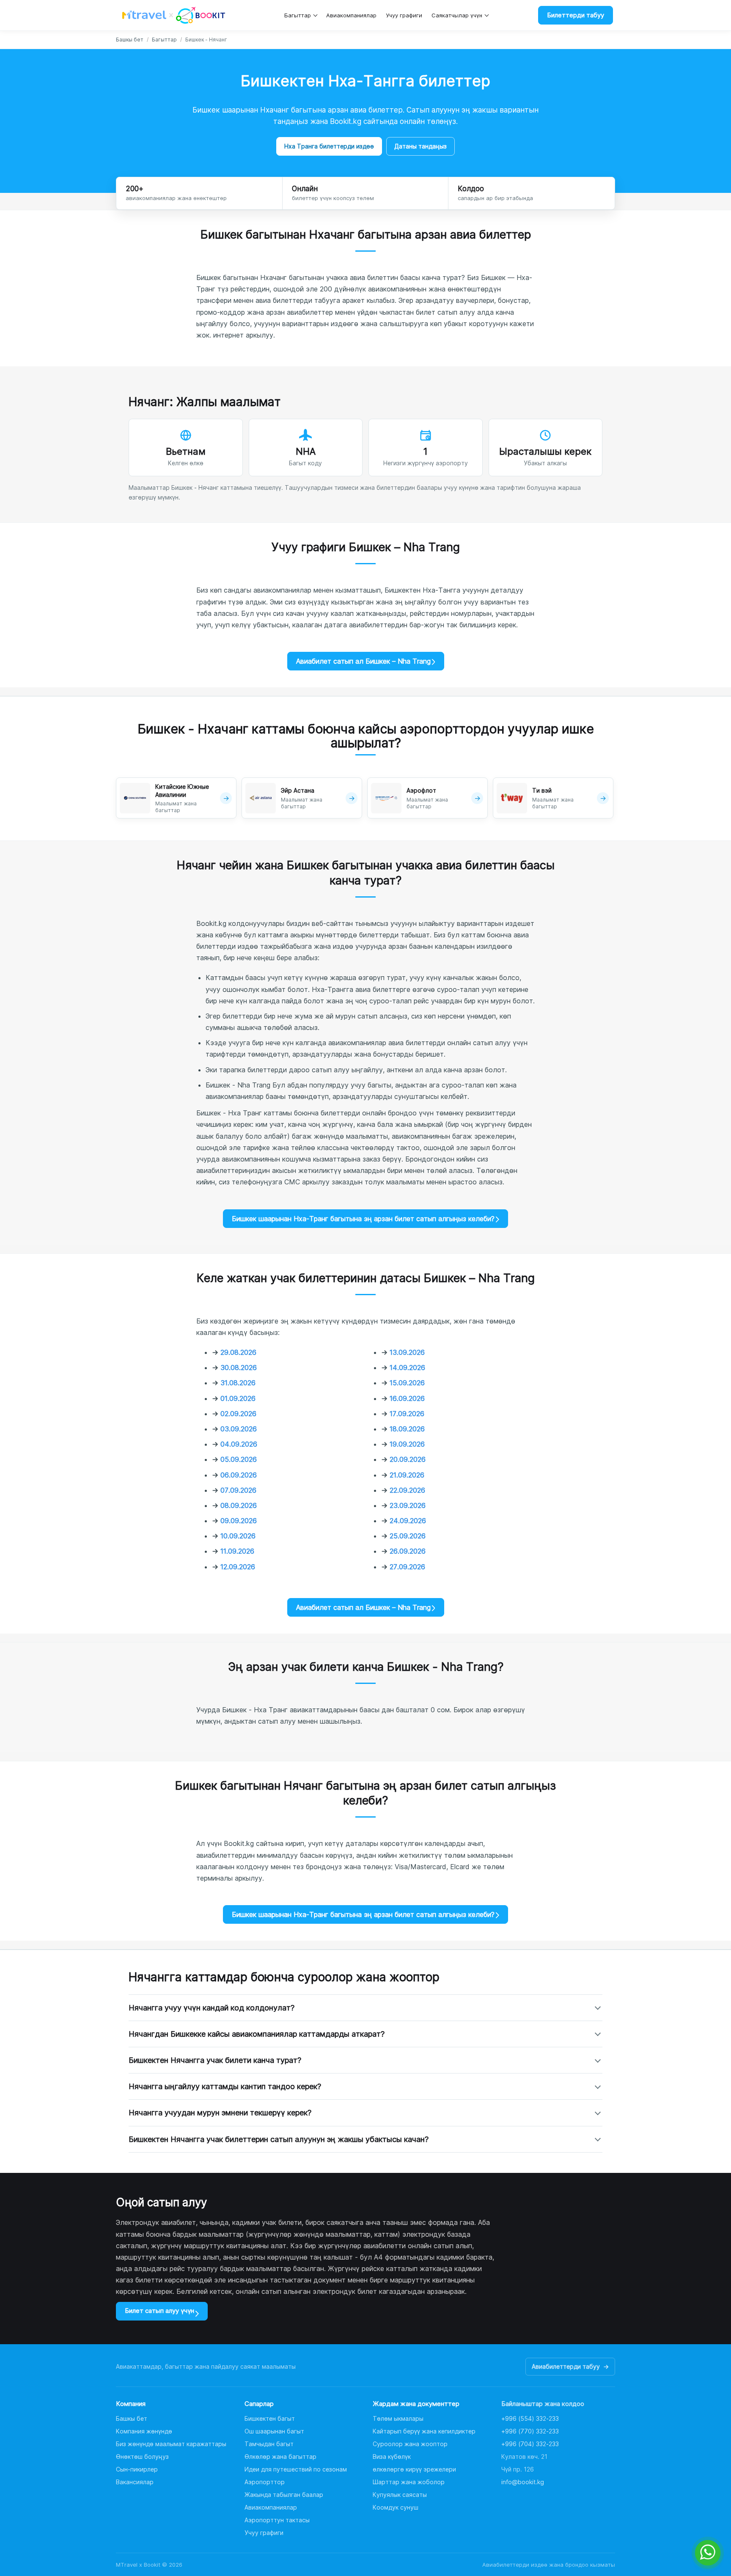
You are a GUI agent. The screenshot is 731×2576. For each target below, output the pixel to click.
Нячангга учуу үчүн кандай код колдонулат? (212, 2008)
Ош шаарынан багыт (274, 2431)
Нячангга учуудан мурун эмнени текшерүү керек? (220, 2113)
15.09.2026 (407, 1383)
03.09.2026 (239, 1429)
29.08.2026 (238, 1352)
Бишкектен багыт (270, 2418)
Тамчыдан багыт (269, 2444)
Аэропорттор (265, 2482)
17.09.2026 (407, 1414)
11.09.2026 (237, 1551)
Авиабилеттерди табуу (570, 2366)
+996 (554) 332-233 (530, 2418)
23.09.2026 (408, 1505)
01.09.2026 (238, 1398)
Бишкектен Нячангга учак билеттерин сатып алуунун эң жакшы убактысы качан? (279, 2139)
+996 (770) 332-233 (530, 2431)
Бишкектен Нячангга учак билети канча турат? (215, 2060)
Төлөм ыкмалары (398, 2418)
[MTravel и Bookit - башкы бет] (174, 15)
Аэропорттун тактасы (277, 2520)
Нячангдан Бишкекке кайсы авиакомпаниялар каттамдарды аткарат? (257, 2034)
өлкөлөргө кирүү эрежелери (414, 2469)
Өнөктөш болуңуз (142, 2457)
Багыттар (298, 15)
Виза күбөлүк (392, 2457)
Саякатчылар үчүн (457, 15)
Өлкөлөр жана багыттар (280, 2457)
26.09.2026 (408, 1551)
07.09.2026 (238, 1490)
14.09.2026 (407, 1368)
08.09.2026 (239, 1505)
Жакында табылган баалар (284, 2495)
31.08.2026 (238, 1383)
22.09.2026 (407, 1490)
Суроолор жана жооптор (410, 2444)
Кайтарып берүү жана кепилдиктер (424, 2431)
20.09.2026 (408, 1459)
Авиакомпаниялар (351, 15)
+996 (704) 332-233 (530, 2444)
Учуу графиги (404, 15)
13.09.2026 (407, 1352)
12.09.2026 (238, 1567)
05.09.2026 (239, 1459)
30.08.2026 (239, 1368)
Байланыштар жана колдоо (543, 2404)
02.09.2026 (238, 1414)
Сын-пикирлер (137, 2469)
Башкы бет (130, 40)
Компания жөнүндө (144, 2431)
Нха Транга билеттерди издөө (329, 146)
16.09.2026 (407, 1398)
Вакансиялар (135, 2482)
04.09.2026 (239, 1444)
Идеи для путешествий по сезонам (296, 2469)
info (523, 2482)
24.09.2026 (408, 1521)
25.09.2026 (408, 1536)
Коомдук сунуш (396, 2507)
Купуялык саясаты (400, 2495)
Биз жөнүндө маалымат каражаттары (171, 2444)
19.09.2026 (407, 1444)
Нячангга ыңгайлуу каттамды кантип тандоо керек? (225, 2086)
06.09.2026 (239, 1475)
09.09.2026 (239, 1521)
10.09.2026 (238, 1536)
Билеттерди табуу (576, 15)
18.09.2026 (407, 1429)
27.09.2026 (407, 1567)
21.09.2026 (407, 1475)
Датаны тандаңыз (420, 146)
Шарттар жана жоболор (409, 2482)
